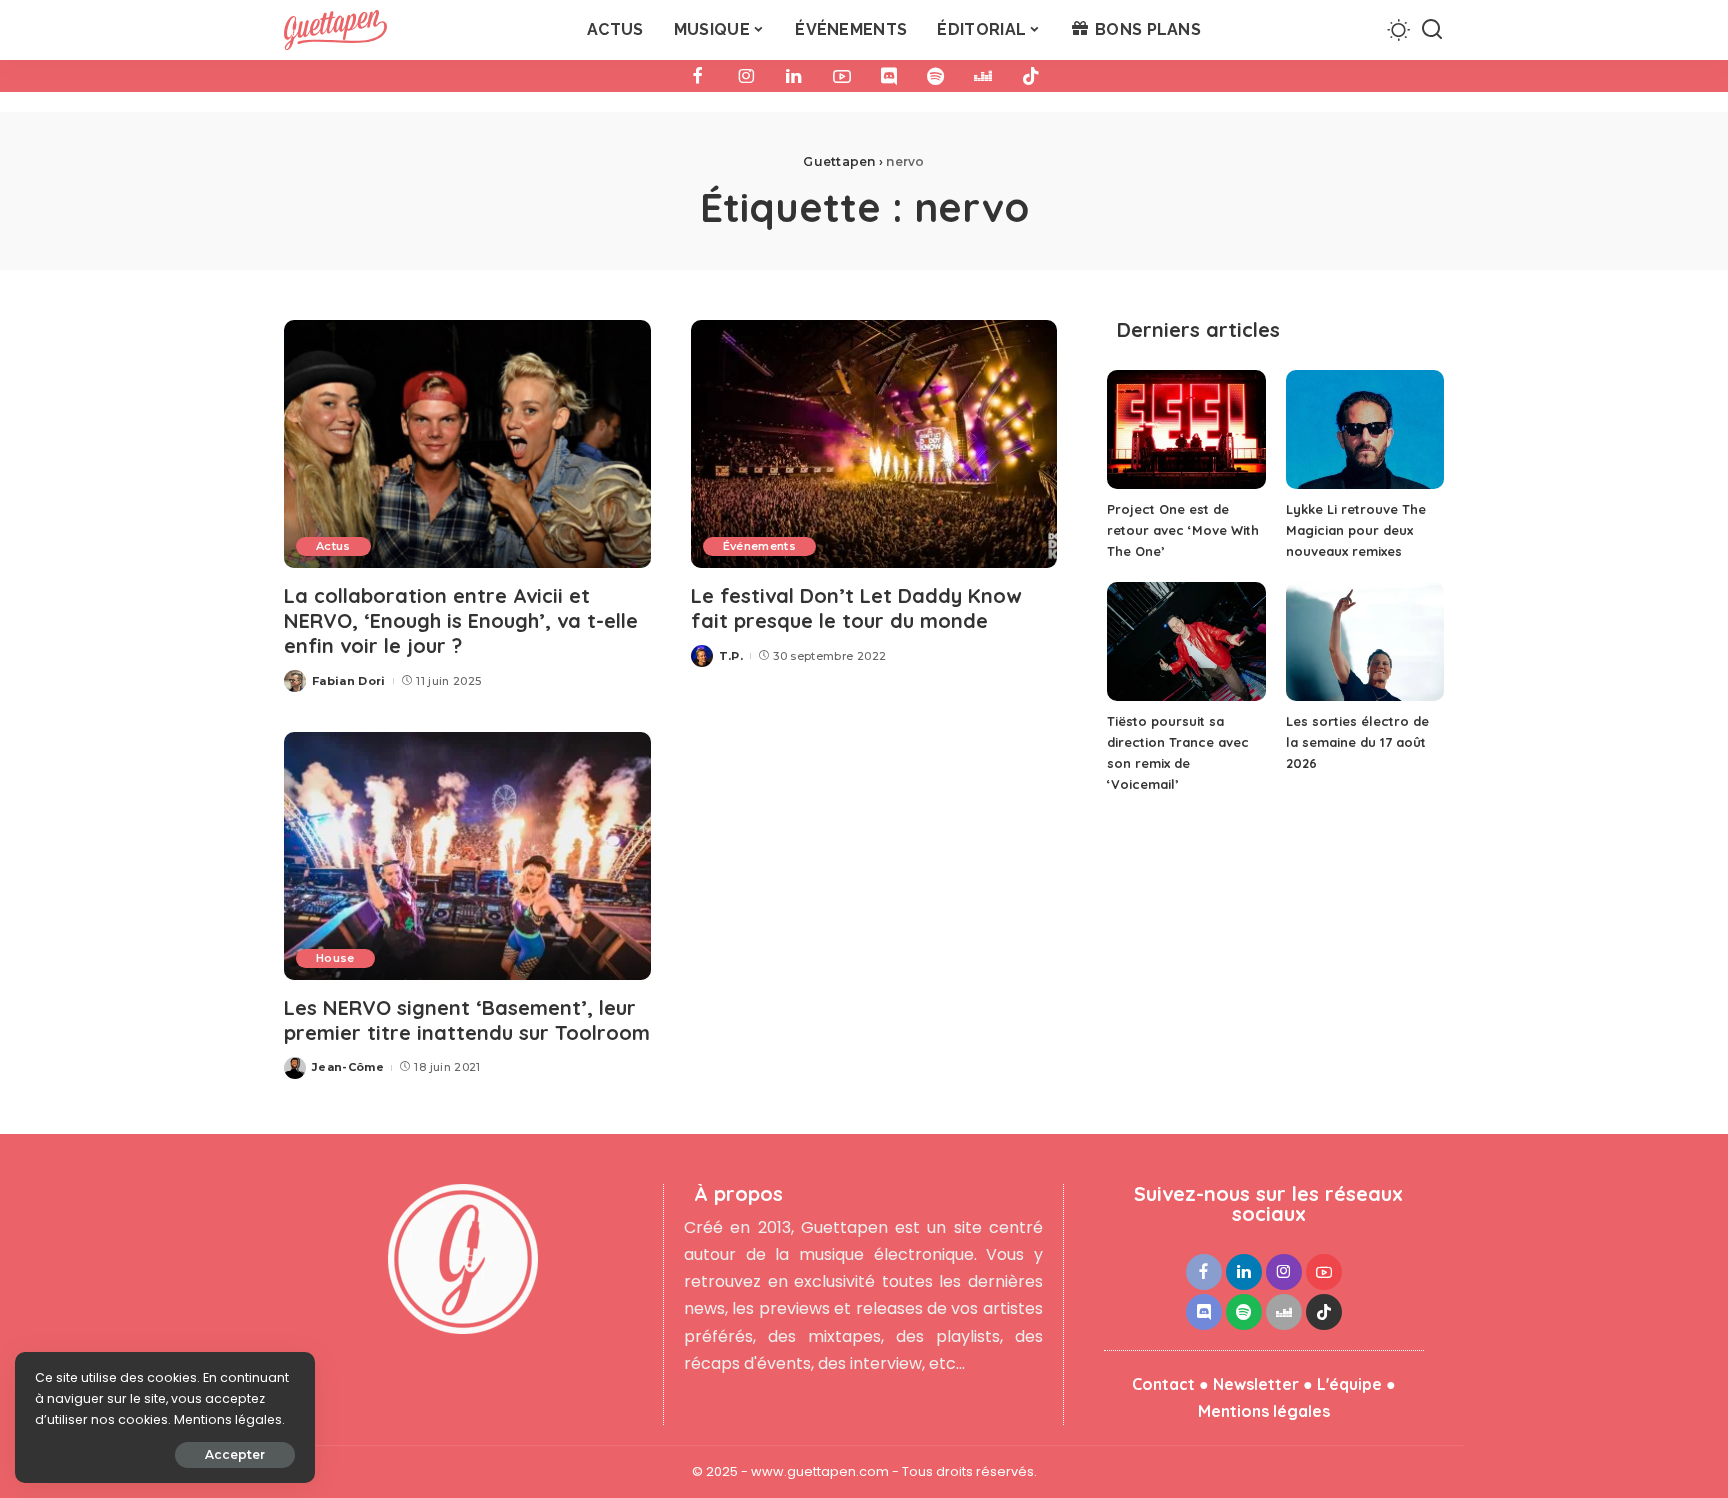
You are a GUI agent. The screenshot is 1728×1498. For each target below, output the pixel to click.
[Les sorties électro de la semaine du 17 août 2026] (1365, 641)
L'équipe (1349, 1384)
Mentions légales (1264, 1411)
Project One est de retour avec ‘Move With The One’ (1183, 530)
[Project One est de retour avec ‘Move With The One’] (1186, 429)
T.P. (731, 656)
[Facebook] (698, 76)
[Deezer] (983, 76)
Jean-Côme (348, 1067)
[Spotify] (935, 76)
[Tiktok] (1031, 76)
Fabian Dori (349, 681)
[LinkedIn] (794, 76)
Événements (759, 546)
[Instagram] (746, 76)
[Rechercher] (1432, 30)
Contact (1163, 1384)
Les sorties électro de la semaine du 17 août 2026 (1357, 742)
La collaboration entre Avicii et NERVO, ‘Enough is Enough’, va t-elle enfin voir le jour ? (461, 620)
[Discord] (889, 76)
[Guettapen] (335, 30)
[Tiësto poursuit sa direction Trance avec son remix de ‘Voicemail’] (1186, 641)
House (335, 958)
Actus (333, 546)
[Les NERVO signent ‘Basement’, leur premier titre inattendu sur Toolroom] (467, 856)
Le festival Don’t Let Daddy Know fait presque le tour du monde (856, 608)
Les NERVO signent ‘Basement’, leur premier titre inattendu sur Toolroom (467, 1020)
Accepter (235, 1454)
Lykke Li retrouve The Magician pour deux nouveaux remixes (1356, 530)
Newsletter (1256, 1384)
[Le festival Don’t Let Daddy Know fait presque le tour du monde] (874, 444)
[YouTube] (842, 76)
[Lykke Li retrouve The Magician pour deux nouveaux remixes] (1365, 429)
